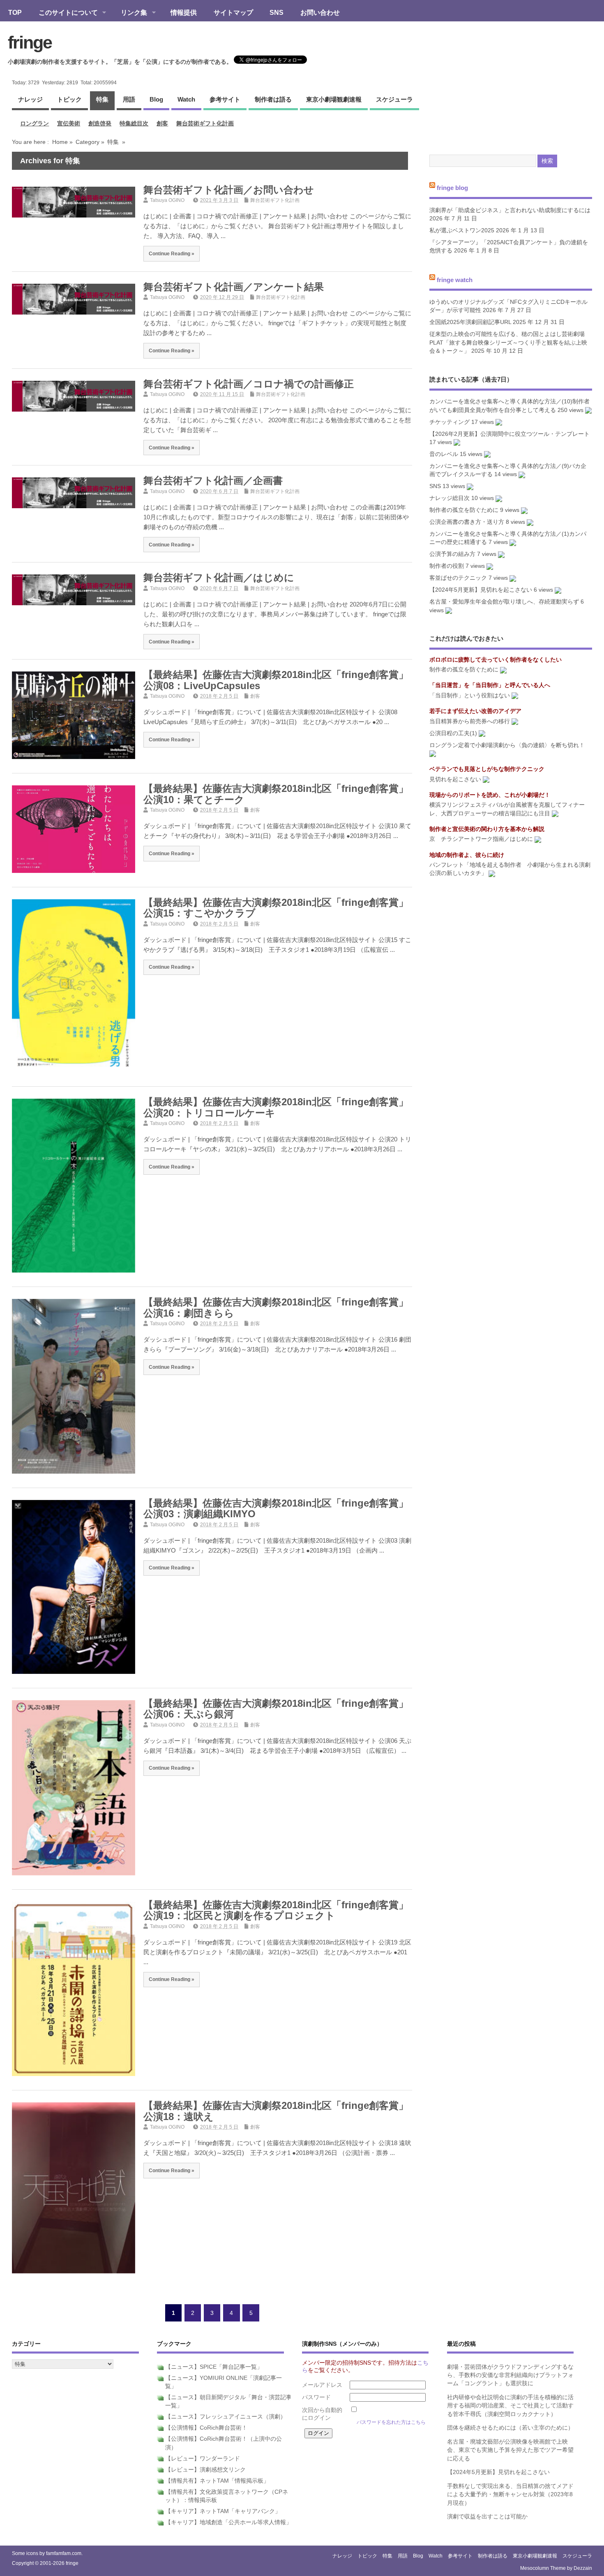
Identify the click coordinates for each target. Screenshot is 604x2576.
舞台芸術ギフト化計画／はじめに (219, 577)
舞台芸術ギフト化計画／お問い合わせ (229, 190)
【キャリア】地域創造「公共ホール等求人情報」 (228, 2522)
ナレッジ (30, 99)
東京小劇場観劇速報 (334, 99)
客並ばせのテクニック (458, 578)
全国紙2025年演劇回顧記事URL (470, 322)
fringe (30, 42)
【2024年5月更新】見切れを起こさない (481, 590)
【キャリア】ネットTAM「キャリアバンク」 (223, 2511)
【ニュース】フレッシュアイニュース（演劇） (226, 2417)
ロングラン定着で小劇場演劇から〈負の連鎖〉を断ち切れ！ (507, 745)
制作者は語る (273, 99)
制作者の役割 (447, 566)
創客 (162, 124)
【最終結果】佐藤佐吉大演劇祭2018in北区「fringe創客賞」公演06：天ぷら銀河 (276, 1709)
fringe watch (455, 279)
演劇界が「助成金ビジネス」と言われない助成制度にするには (510, 210)
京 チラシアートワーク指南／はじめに (481, 839)
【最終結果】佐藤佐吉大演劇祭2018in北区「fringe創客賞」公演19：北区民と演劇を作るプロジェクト (276, 1910)
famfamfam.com (64, 2553)
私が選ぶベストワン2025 (462, 230)
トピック (69, 99)
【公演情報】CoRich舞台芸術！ (206, 2428)
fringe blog (452, 188)
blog (156, 99)
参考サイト (225, 99)
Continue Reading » (172, 253)
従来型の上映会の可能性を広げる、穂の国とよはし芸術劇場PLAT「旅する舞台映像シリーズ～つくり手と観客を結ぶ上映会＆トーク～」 (508, 343)
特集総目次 (134, 124)
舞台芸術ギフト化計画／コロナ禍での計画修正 (249, 384)
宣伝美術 (69, 124)
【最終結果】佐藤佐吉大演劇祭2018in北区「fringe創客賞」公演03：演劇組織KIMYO (276, 1508)
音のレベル (444, 454)
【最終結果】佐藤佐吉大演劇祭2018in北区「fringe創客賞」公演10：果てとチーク (276, 794)
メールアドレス (322, 2385)
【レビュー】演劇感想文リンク (205, 2470)
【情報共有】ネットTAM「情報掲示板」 (217, 2481)
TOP (15, 12)
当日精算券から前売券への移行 (470, 721)
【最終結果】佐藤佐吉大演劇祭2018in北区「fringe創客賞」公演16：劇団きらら (276, 1307)
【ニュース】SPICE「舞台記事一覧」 (214, 2367)
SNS (277, 12)
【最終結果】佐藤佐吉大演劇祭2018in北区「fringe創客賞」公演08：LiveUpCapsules (276, 680)
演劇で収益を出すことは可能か (487, 2517)
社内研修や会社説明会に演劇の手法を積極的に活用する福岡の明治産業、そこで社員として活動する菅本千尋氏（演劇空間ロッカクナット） (510, 2406)
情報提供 (184, 12)
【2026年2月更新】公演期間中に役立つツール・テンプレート (509, 434)
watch (186, 99)
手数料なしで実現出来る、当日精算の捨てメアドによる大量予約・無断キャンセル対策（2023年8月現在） (510, 2495)
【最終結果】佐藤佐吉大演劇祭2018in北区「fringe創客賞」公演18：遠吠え (276, 2111)
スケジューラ (394, 99)
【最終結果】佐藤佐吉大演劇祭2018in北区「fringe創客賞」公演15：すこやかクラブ (276, 908)
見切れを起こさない (455, 779)
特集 (102, 99)
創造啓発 (100, 124)
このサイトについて (64, 13)
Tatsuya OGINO (167, 200)
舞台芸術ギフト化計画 (205, 124)
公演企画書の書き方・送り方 (467, 522)
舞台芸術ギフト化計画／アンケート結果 (234, 287)
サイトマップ (233, 12)
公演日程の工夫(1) (453, 733)
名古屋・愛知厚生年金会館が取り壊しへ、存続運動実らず (504, 602)
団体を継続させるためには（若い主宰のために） (510, 2428)
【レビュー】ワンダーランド (203, 2459)
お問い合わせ (320, 12)
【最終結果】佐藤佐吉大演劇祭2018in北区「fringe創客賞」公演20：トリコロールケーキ (276, 1107)
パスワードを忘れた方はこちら (391, 2422)
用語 (129, 99)
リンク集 (130, 13)
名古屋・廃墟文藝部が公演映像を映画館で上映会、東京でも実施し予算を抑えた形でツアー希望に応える (510, 2450)
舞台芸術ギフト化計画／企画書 (213, 480)
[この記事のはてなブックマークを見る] (588, 410)
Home (60, 142)
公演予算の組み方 (452, 554)
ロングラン (35, 124)
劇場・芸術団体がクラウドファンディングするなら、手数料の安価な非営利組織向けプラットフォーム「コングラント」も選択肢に (510, 2375)
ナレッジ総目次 (450, 498)
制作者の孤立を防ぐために (464, 510)
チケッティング (450, 422)
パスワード (316, 2397)
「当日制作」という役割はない (470, 695)
